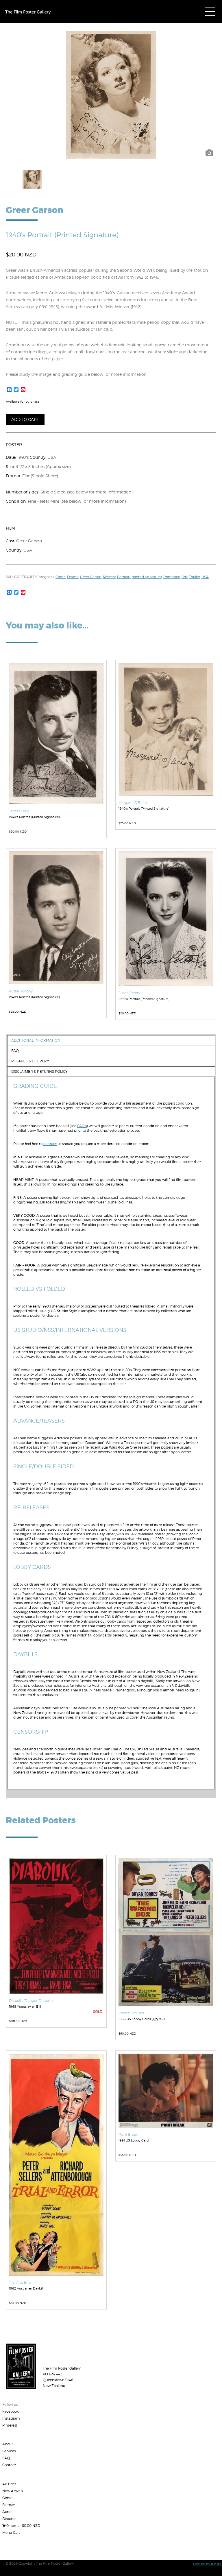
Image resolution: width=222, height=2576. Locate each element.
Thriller (195, 577)
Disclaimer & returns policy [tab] (39, 1071)
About (8, 2444)
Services (9, 2451)
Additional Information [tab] (36, 1040)
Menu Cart (11, 2532)
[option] (111, 95)
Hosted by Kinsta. (208, 2564)
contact (50, 1144)
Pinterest (10, 2425)
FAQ (6, 2458)
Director (9, 2519)
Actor (7, 2512)
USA (205, 577)
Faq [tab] (15, 1051)
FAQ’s (82, 1126)
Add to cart (25, 419)
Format (9, 2505)
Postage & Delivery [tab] (30, 1061)
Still (185, 577)
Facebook (11, 2411)
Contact (9, 2465)
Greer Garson (91, 577)
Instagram (11, 2418)
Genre (7, 2498)
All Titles (9, 2484)
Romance (172, 577)
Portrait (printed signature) (139, 577)
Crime (61, 577)
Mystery (109, 577)
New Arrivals (13, 2491)
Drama (73, 577)
